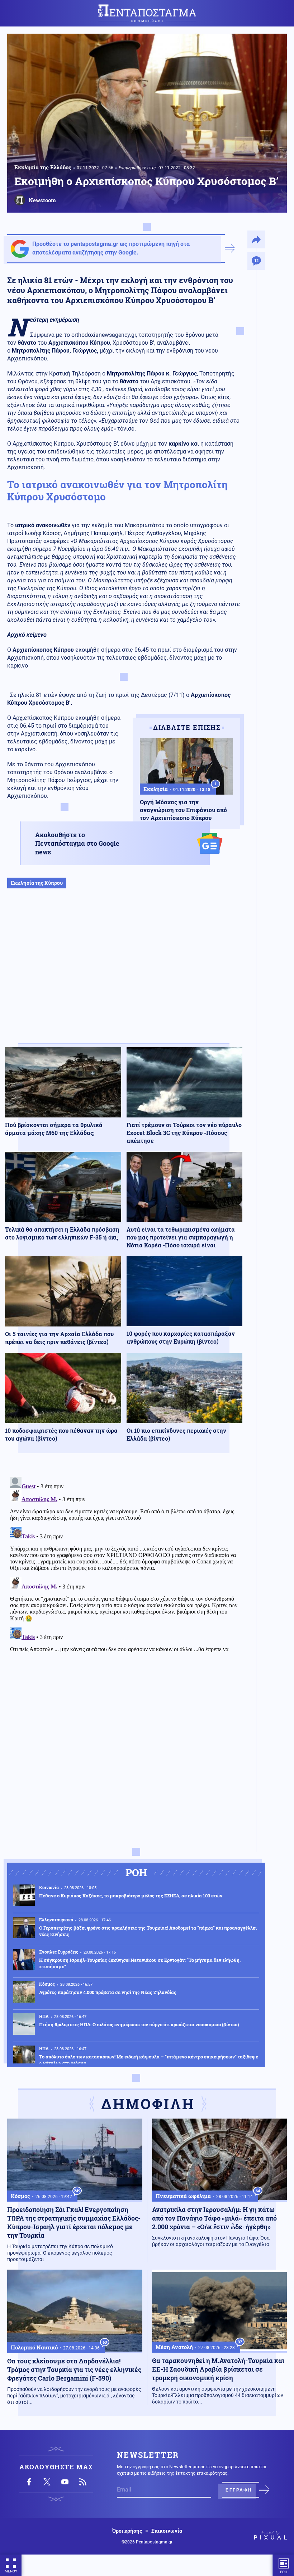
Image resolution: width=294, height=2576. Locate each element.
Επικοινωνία (167, 2531)
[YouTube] (65, 2482)
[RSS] (83, 2482)
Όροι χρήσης (127, 2531)
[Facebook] (29, 2482)
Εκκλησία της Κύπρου (37, 883)
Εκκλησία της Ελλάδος (43, 167)
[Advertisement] (124, 973)
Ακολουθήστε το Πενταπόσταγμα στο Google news (77, 843)
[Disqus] (124, 1563)
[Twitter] (47, 2482)
